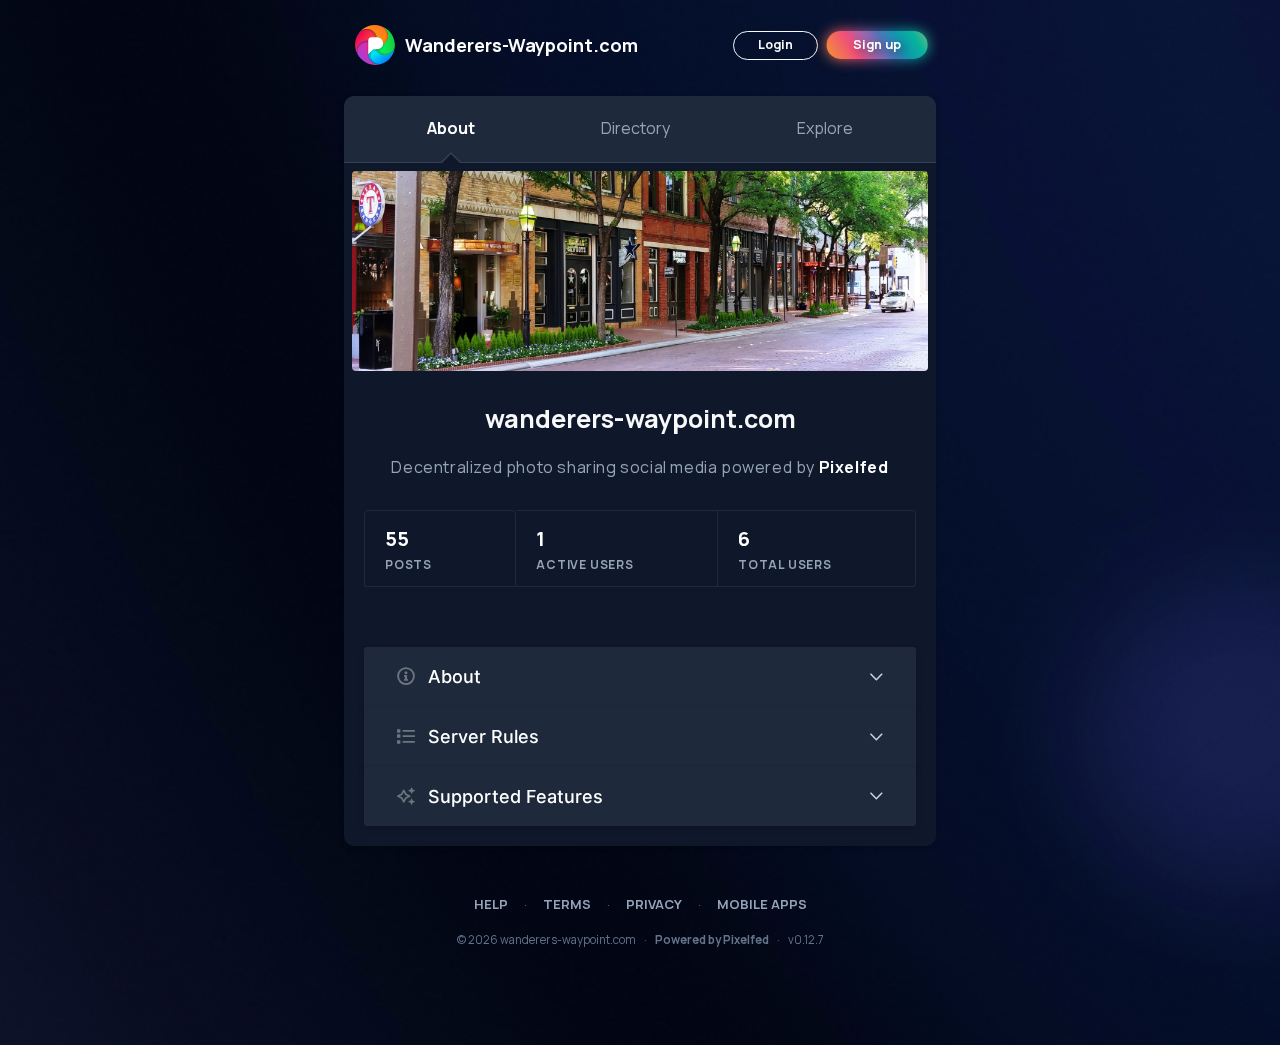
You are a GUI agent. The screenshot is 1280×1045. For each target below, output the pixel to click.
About (451, 128)
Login (775, 44)
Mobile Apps (762, 904)
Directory (635, 128)
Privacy (654, 904)
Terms (567, 904)
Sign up (877, 44)
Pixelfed (854, 467)
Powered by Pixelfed (712, 939)
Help (491, 904)
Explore (825, 128)
